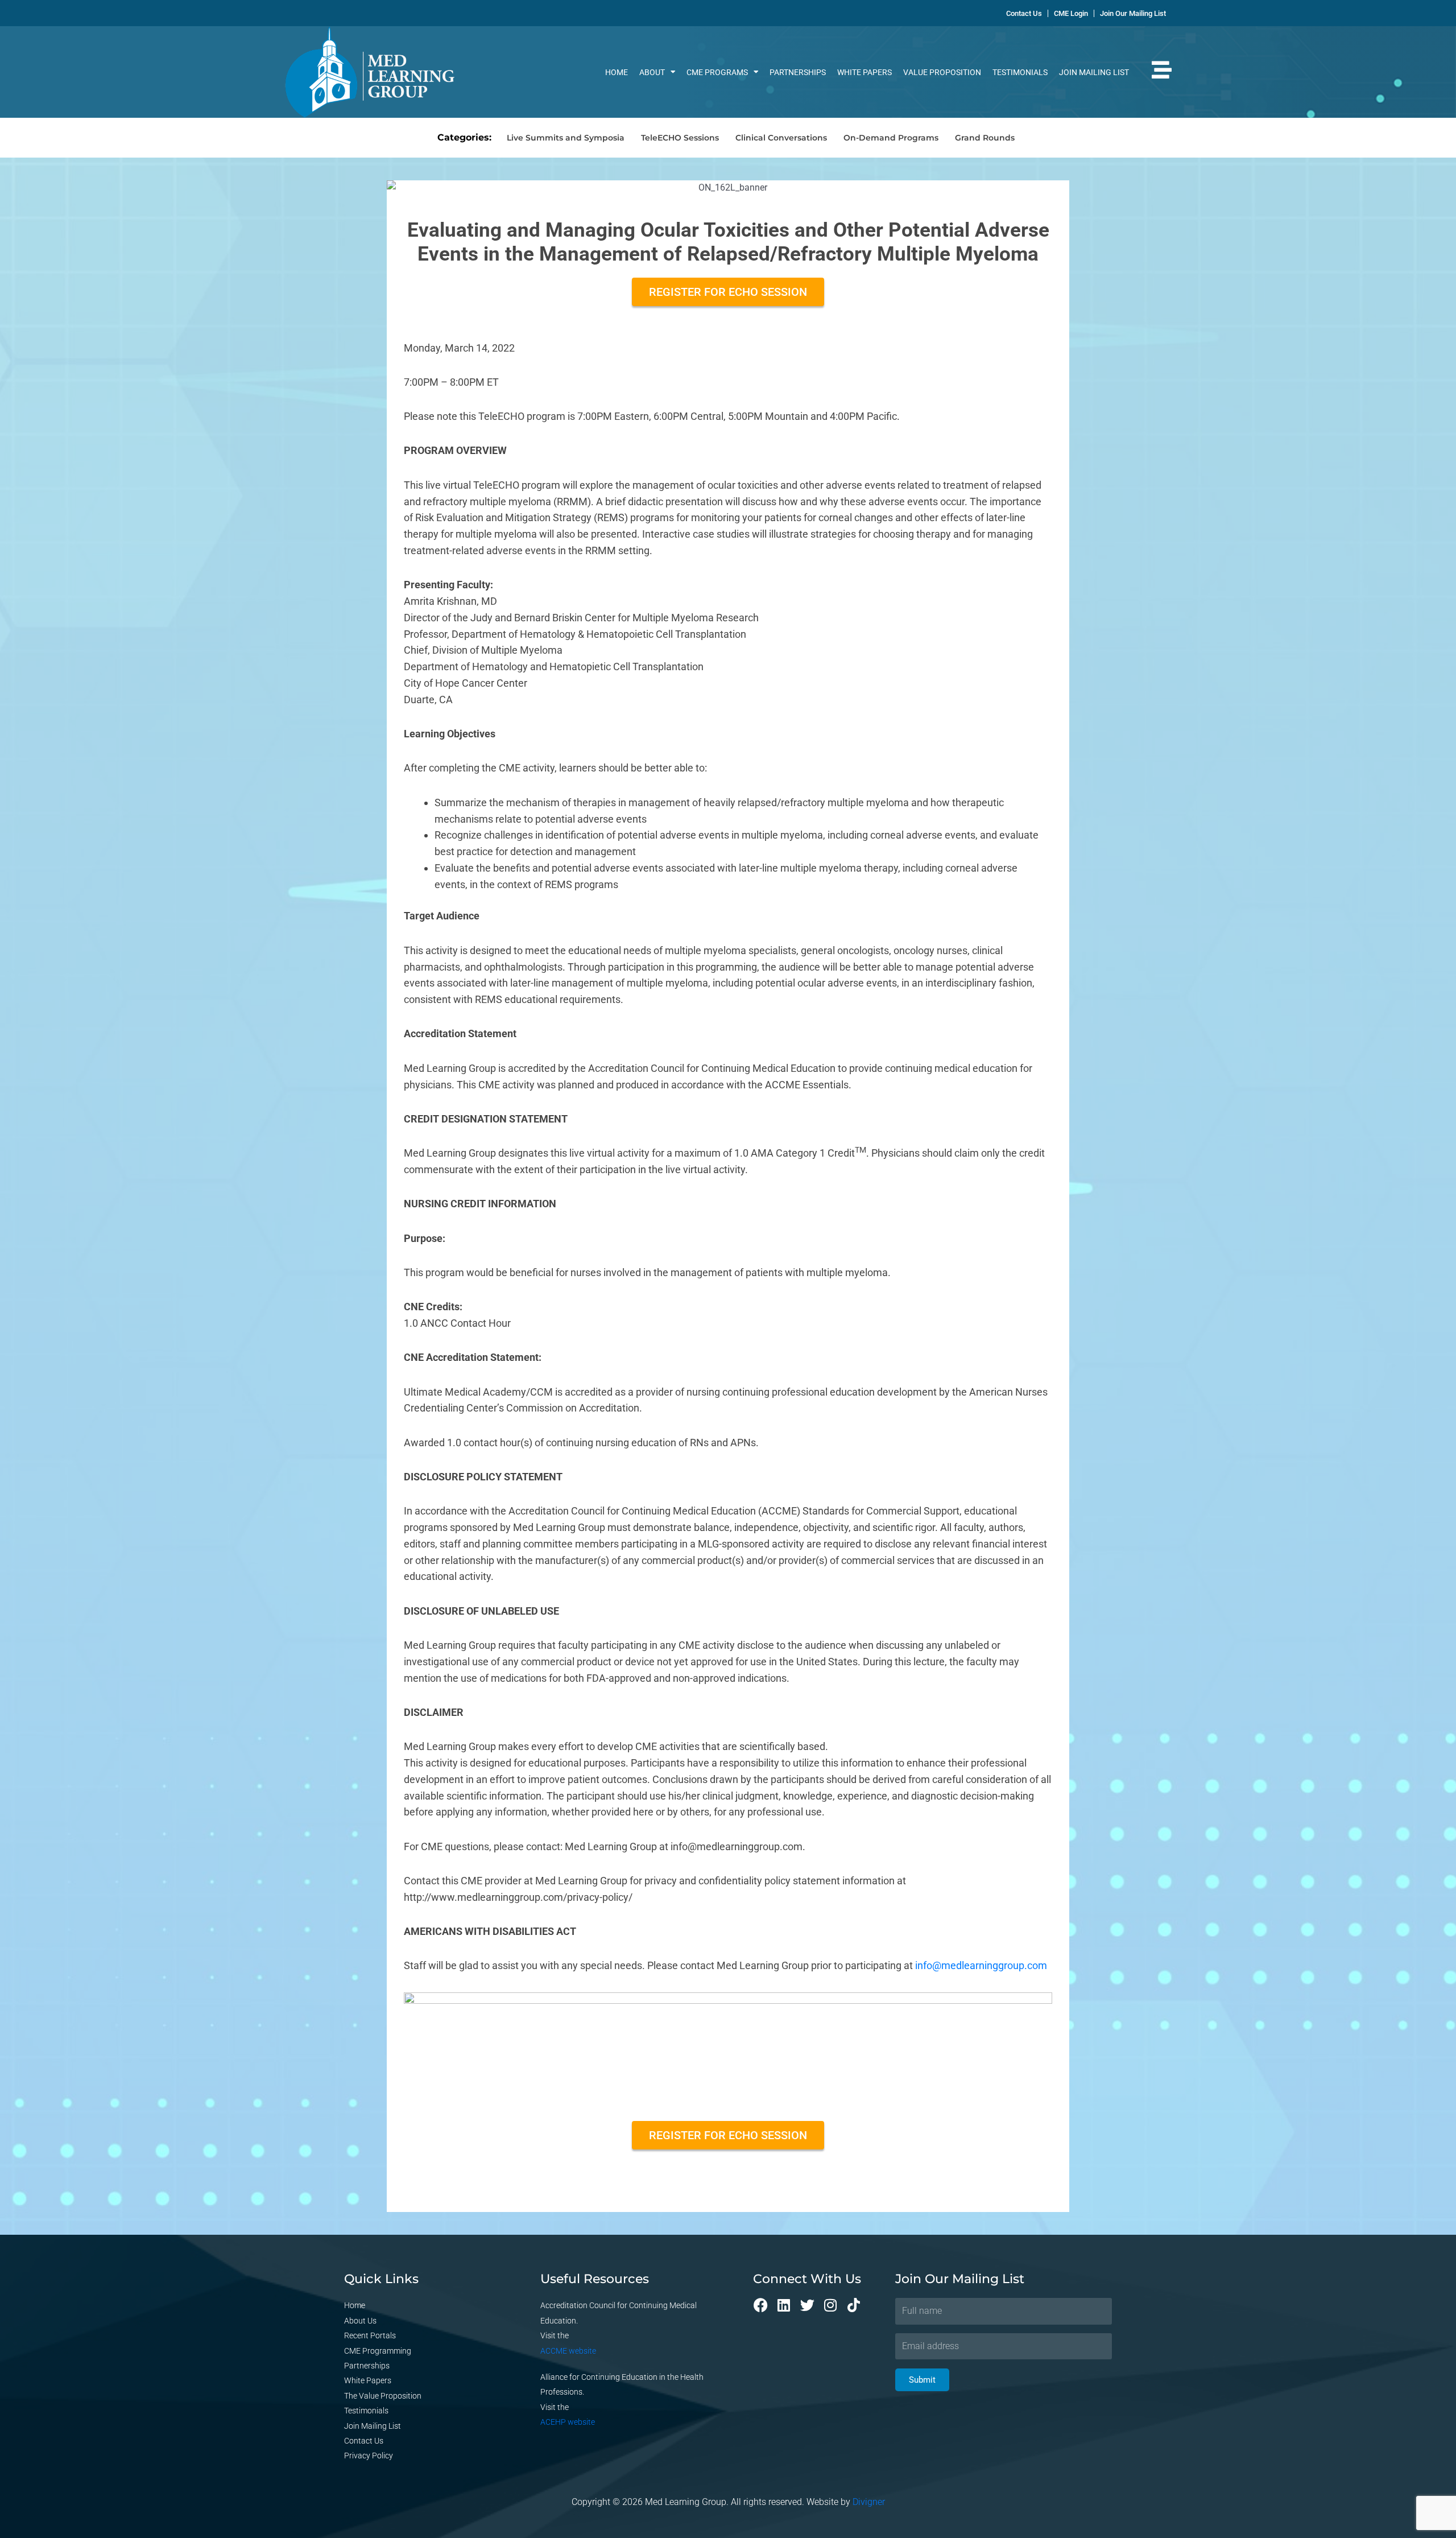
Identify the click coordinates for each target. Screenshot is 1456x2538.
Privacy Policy (369, 2456)
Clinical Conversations (781, 138)
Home (617, 72)
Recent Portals (370, 2335)
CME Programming (378, 2351)
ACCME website (568, 2351)
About (652, 72)
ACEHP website (568, 2422)
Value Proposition (942, 72)
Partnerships (798, 72)
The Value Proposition (383, 2396)
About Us (360, 2321)
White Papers (864, 72)
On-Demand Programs (891, 138)
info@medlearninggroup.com (981, 1965)
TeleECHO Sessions (680, 138)
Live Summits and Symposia (566, 138)
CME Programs (717, 72)
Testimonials (1020, 72)
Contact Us (364, 2441)
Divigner (869, 2502)
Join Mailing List (1094, 72)
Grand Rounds (985, 138)
